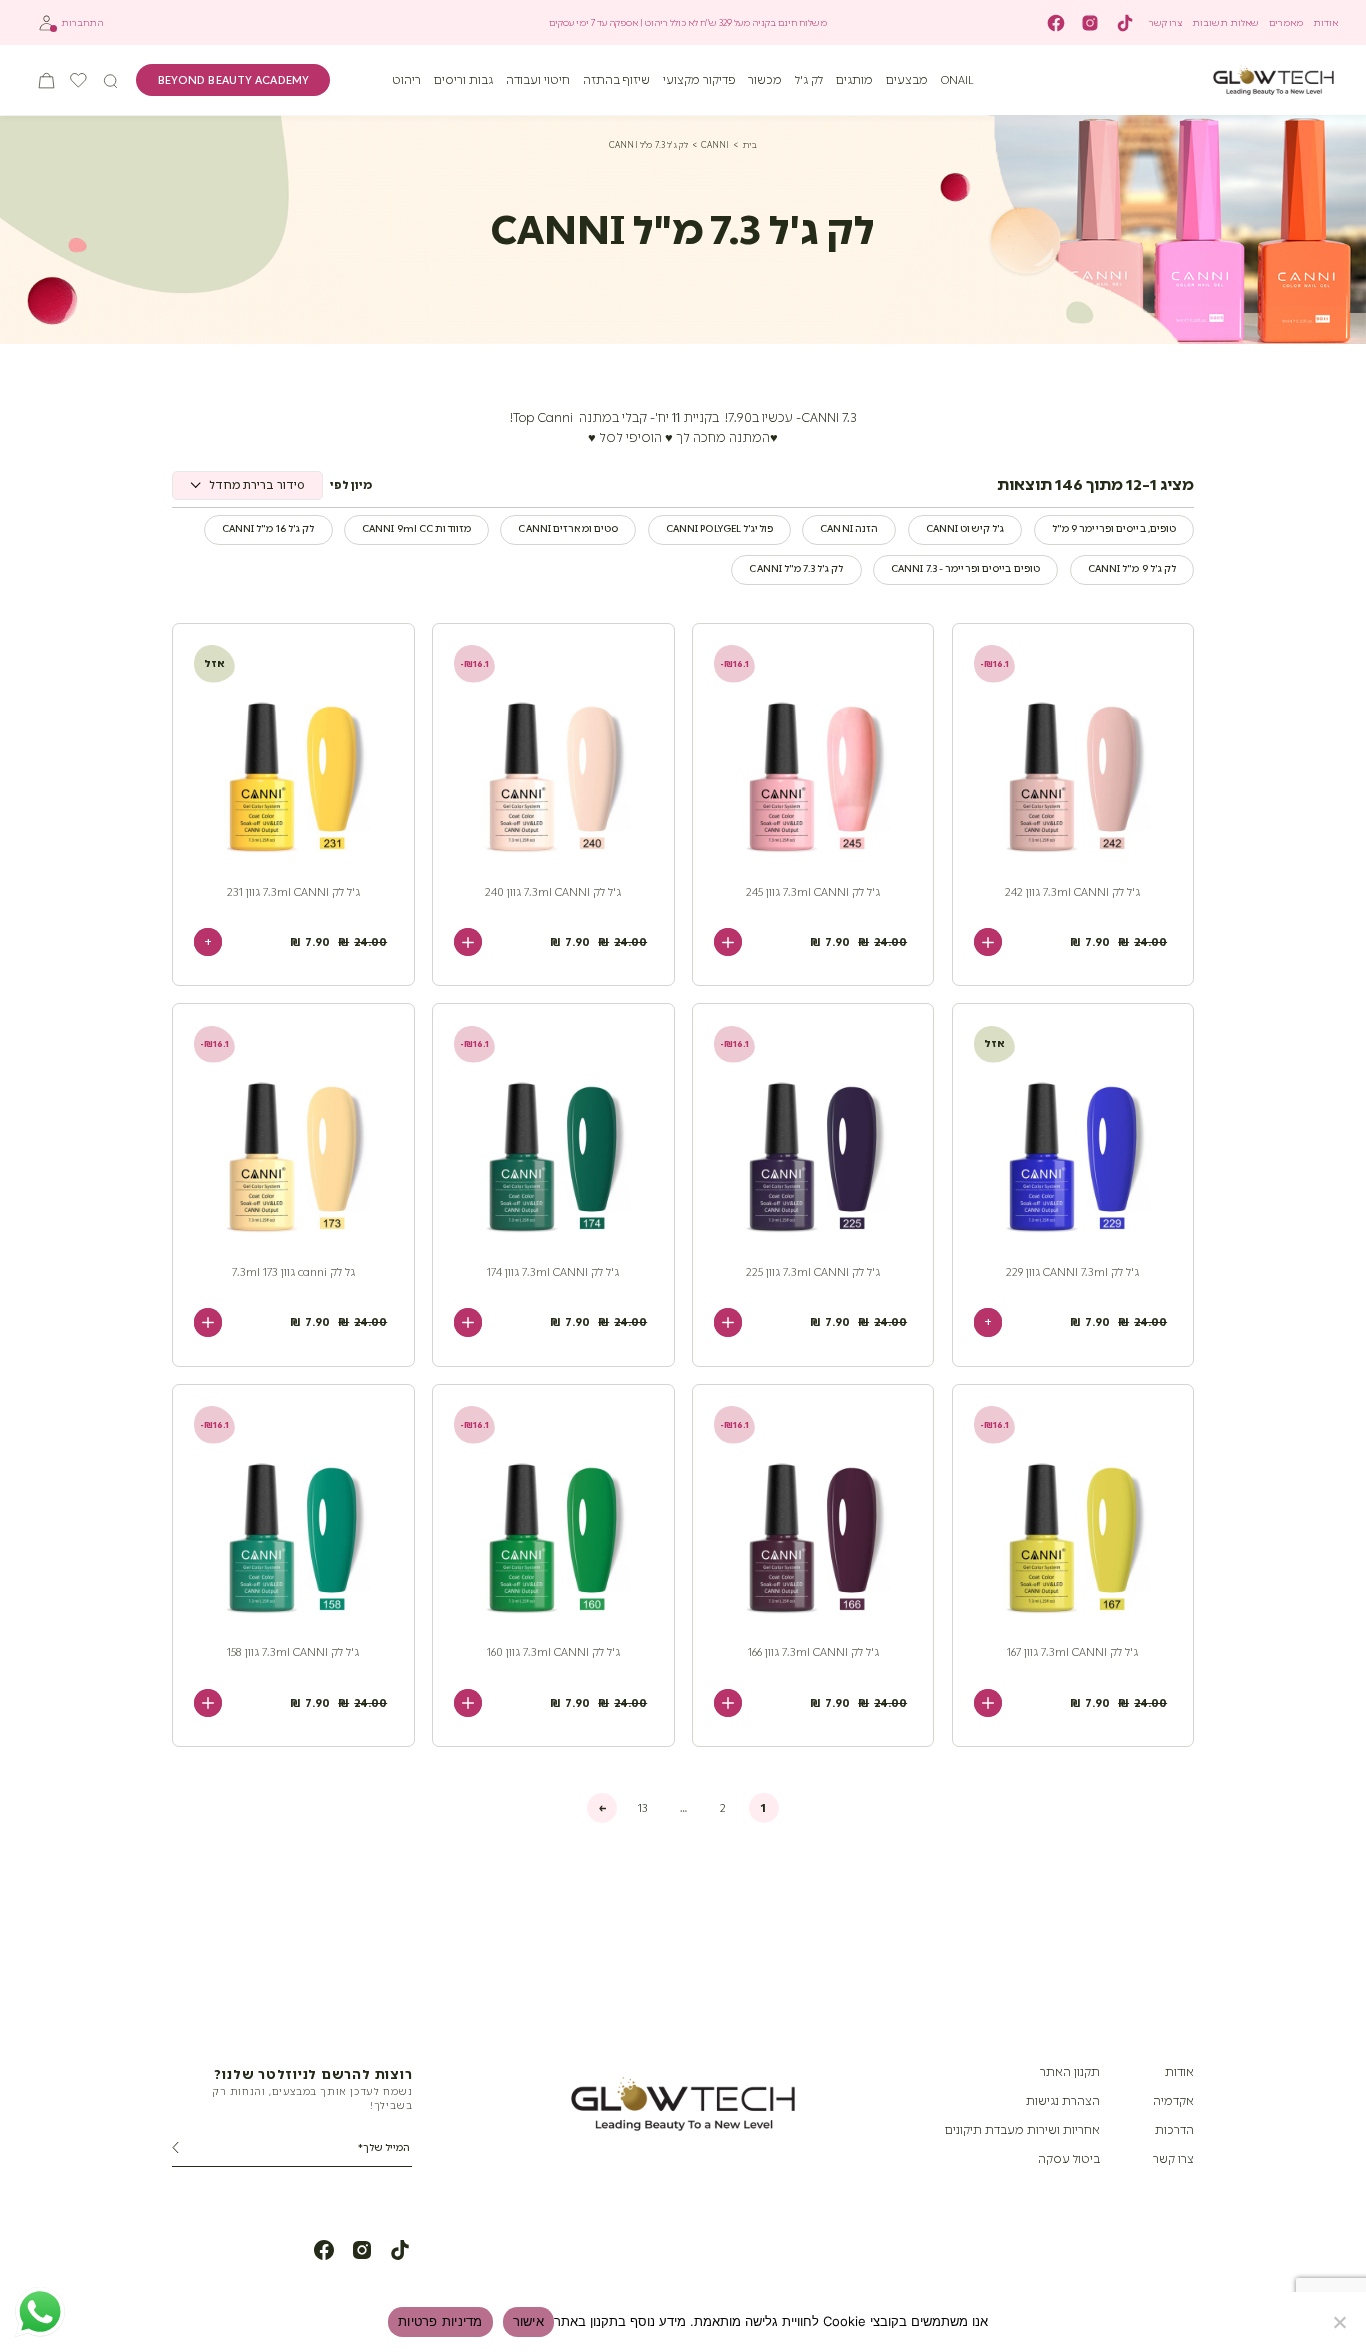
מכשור (765, 80)
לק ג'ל (809, 80)
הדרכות (1174, 2130)
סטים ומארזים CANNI (568, 529)
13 (643, 1808)
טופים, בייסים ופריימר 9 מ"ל (1114, 529)
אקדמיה (1173, 2101)
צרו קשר (1165, 22)
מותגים (854, 80)
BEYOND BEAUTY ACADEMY (233, 80)
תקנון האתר (1070, 2072)
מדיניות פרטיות (440, 2321)
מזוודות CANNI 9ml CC (416, 529)
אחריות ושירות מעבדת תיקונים (1022, 2130)
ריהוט (406, 80)
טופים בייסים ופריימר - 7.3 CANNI (965, 569)
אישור (528, 2321)
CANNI (715, 145)
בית (750, 145)
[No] (1341, 2322)
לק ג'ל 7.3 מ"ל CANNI (796, 569)
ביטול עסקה (1069, 2159)
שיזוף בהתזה (616, 80)
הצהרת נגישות (1063, 2101)
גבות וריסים (463, 80)
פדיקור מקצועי (699, 80)
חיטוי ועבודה (538, 80)
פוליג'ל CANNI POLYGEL (719, 529)
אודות (1325, 22)
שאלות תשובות (1225, 22)
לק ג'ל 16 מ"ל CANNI (268, 529)
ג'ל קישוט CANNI (965, 529)
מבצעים (907, 80)
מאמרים (1286, 22)
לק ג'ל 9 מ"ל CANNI (1132, 569)
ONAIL (957, 80)
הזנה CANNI (849, 529)
